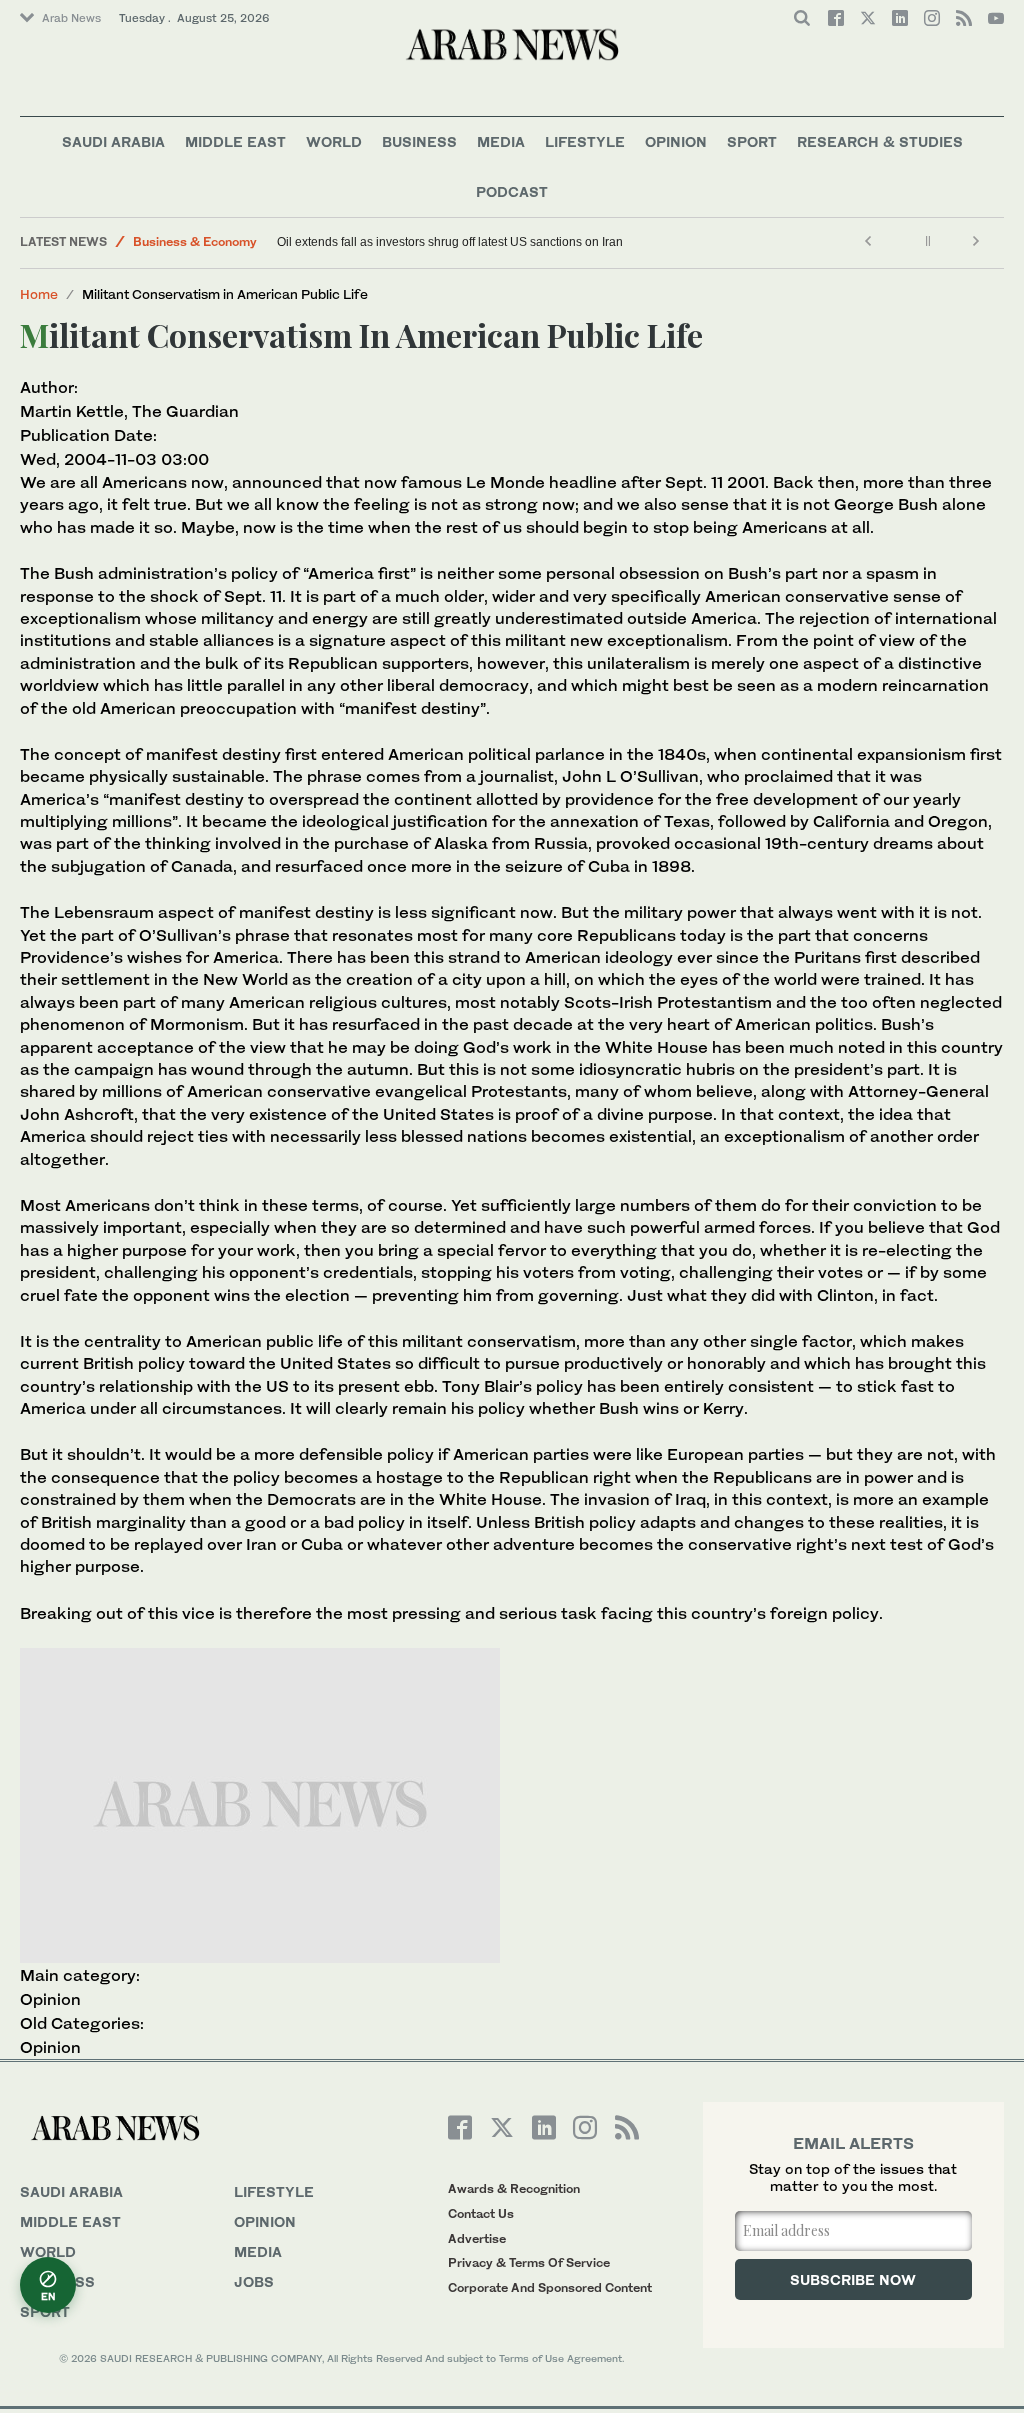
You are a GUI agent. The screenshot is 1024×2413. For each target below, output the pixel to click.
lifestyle (274, 2191)
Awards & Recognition (514, 2188)
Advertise (477, 2238)
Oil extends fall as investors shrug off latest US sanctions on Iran (450, 242)
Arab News (71, 18)
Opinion (676, 141)
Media (501, 141)
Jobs (254, 2281)
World (334, 141)
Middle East (235, 141)
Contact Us (481, 2213)
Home (39, 294)
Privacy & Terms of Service (529, 2262)
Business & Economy (195, 241)
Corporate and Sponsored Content (550, 2287)
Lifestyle (585, 141)
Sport (752, 141)
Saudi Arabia (113, 141)
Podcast (512, 191)
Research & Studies (880, 141)
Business (419, 141)
